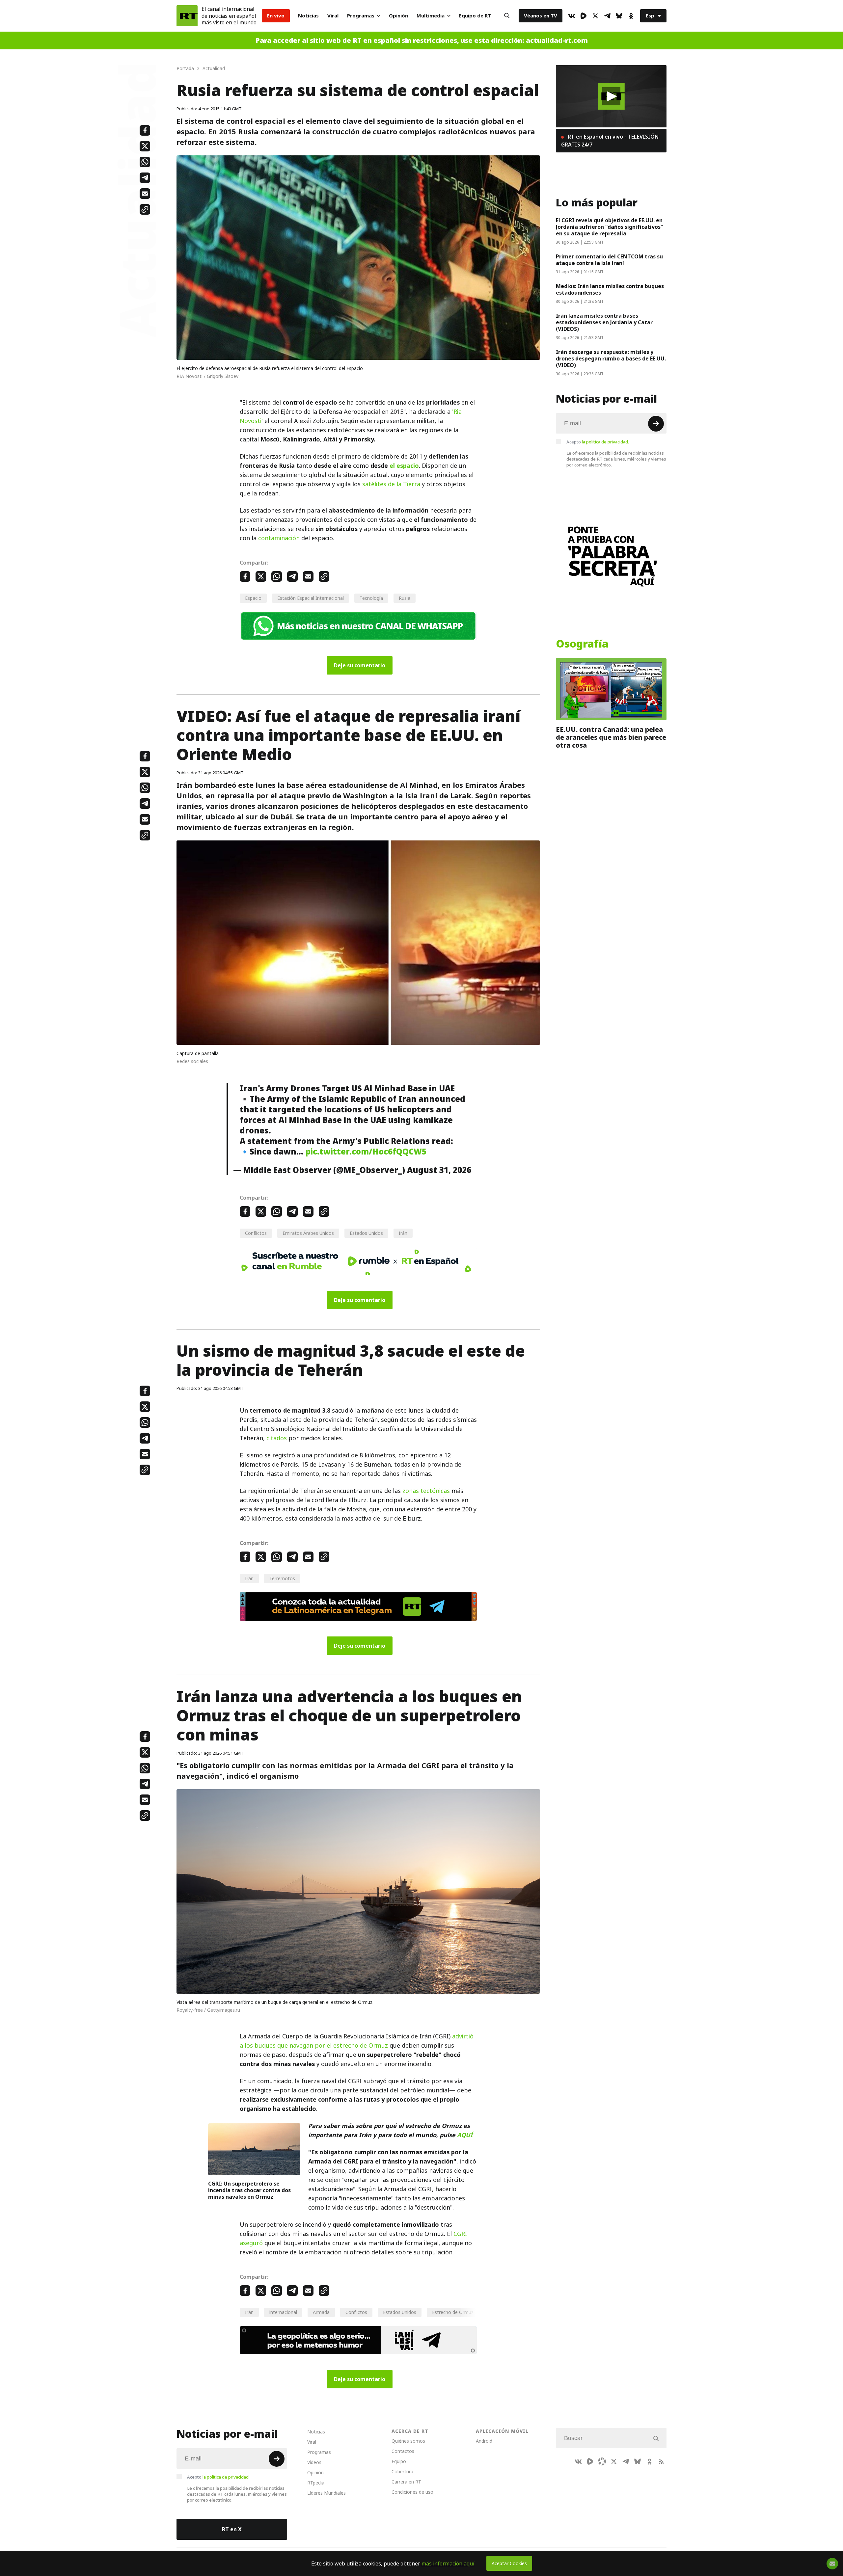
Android (484, 2441)
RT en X (232, 2529)
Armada (321, 2312)
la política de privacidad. (605, 442)
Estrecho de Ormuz (453, 2312)
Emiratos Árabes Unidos (308, 1233)
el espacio (404, 466)
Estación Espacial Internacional (311, 598)
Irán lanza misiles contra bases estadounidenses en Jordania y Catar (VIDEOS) (604, 322)
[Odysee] (602, 2461)
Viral (333, 16)
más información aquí (448, 2563)
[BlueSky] (619, 16)
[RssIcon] (661, 2461)
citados (277, 1438)
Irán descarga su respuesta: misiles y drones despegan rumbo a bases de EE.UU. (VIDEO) (611, 359)
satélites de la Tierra (391, 484)
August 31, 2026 (439, 1170)
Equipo (399, 2461)
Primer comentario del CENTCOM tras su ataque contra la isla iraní (609, 260)
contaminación (279, 538)
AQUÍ (465, 2135)
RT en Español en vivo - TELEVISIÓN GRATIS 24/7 (610, 141)
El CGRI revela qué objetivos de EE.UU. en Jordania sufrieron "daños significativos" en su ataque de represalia (610, 227)
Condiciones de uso (412, 2492)
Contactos (403, 2451)
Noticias (308, 16)
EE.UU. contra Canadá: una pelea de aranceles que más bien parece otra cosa (611, 737)
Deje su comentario (360, 665)
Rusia (405, 598)
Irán (403, 1233)
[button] (611, 96)
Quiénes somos (408, 2441)
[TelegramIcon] (607, 16)
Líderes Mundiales (326, 2493)
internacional (283, 2312)
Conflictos (256, 1233)
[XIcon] (595, 16)
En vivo (276, 16)
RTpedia (316, 2483)
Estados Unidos (366, 1233)
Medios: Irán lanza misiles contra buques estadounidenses (610, 289)
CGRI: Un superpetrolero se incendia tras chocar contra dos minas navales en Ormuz (249, 2190)
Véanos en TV (541, 16)
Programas (361, 16)
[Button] (507, 16)
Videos (314, 2462)
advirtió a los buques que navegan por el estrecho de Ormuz (357, 2041)
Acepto (598, 442)
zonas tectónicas (426, 1491)
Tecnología (371, 598)
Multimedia (431, 16)
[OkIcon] (631, 16)
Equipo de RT (475, 16)
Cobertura (402, 2471)
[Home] (187, 16)
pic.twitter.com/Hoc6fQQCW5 (366, 1152)
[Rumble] (584, 16)
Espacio (253, 598)
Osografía (582, 644)
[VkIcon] (572, 16)
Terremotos (282, 1578)
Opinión (398, 16)
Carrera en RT (406, 2482)
